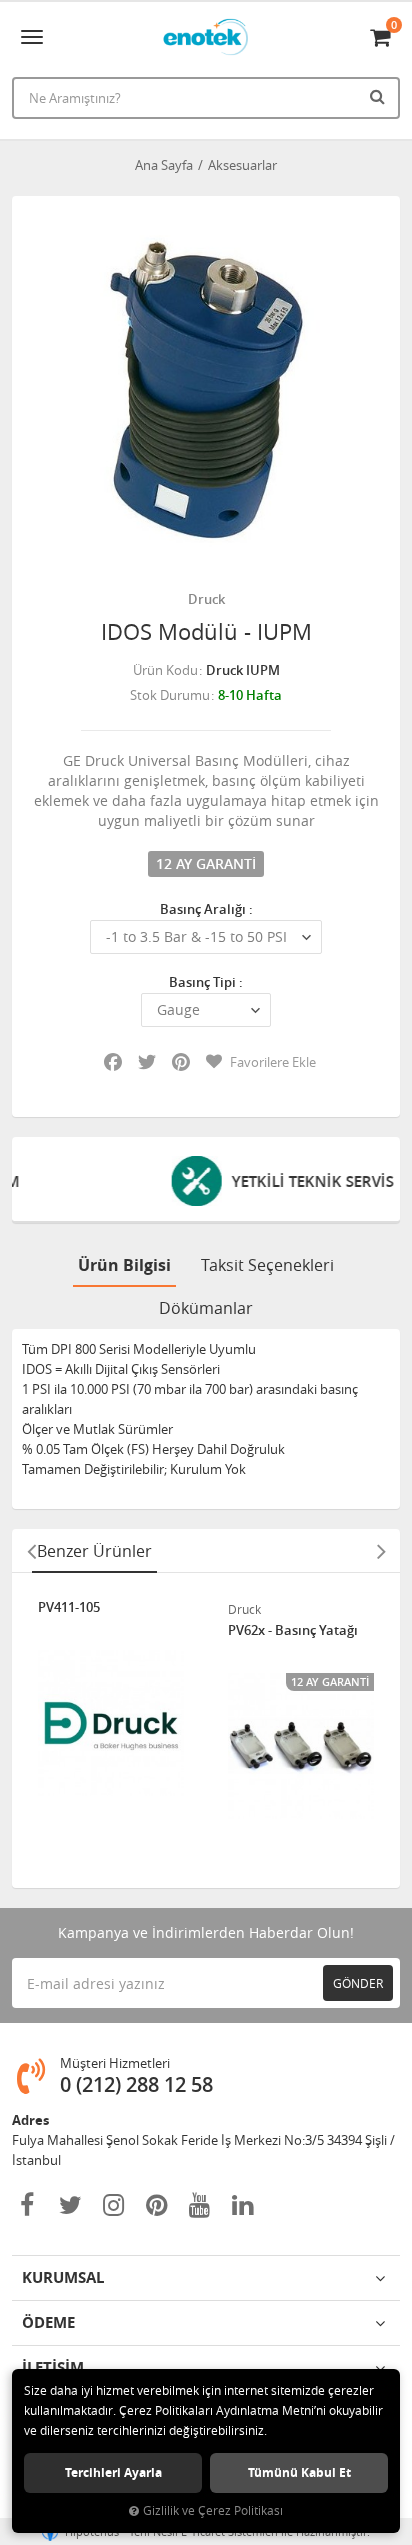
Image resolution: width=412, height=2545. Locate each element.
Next (381, 1551)
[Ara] (380, 96)
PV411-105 (69, 1608)
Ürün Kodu (165, 670)
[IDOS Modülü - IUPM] (206, 390)
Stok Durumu (170, 695)
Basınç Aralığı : (206, 909)
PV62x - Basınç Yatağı (293, 1631)
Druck (206, 599)
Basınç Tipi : (206, 982)
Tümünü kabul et (299, 2472)
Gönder (358, 1983)
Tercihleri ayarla (113, 2472)
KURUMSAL (63, 2277)
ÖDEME (48, 2322)
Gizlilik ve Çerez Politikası (213, 2510)
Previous (31, 1551)
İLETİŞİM (53, 2367)
